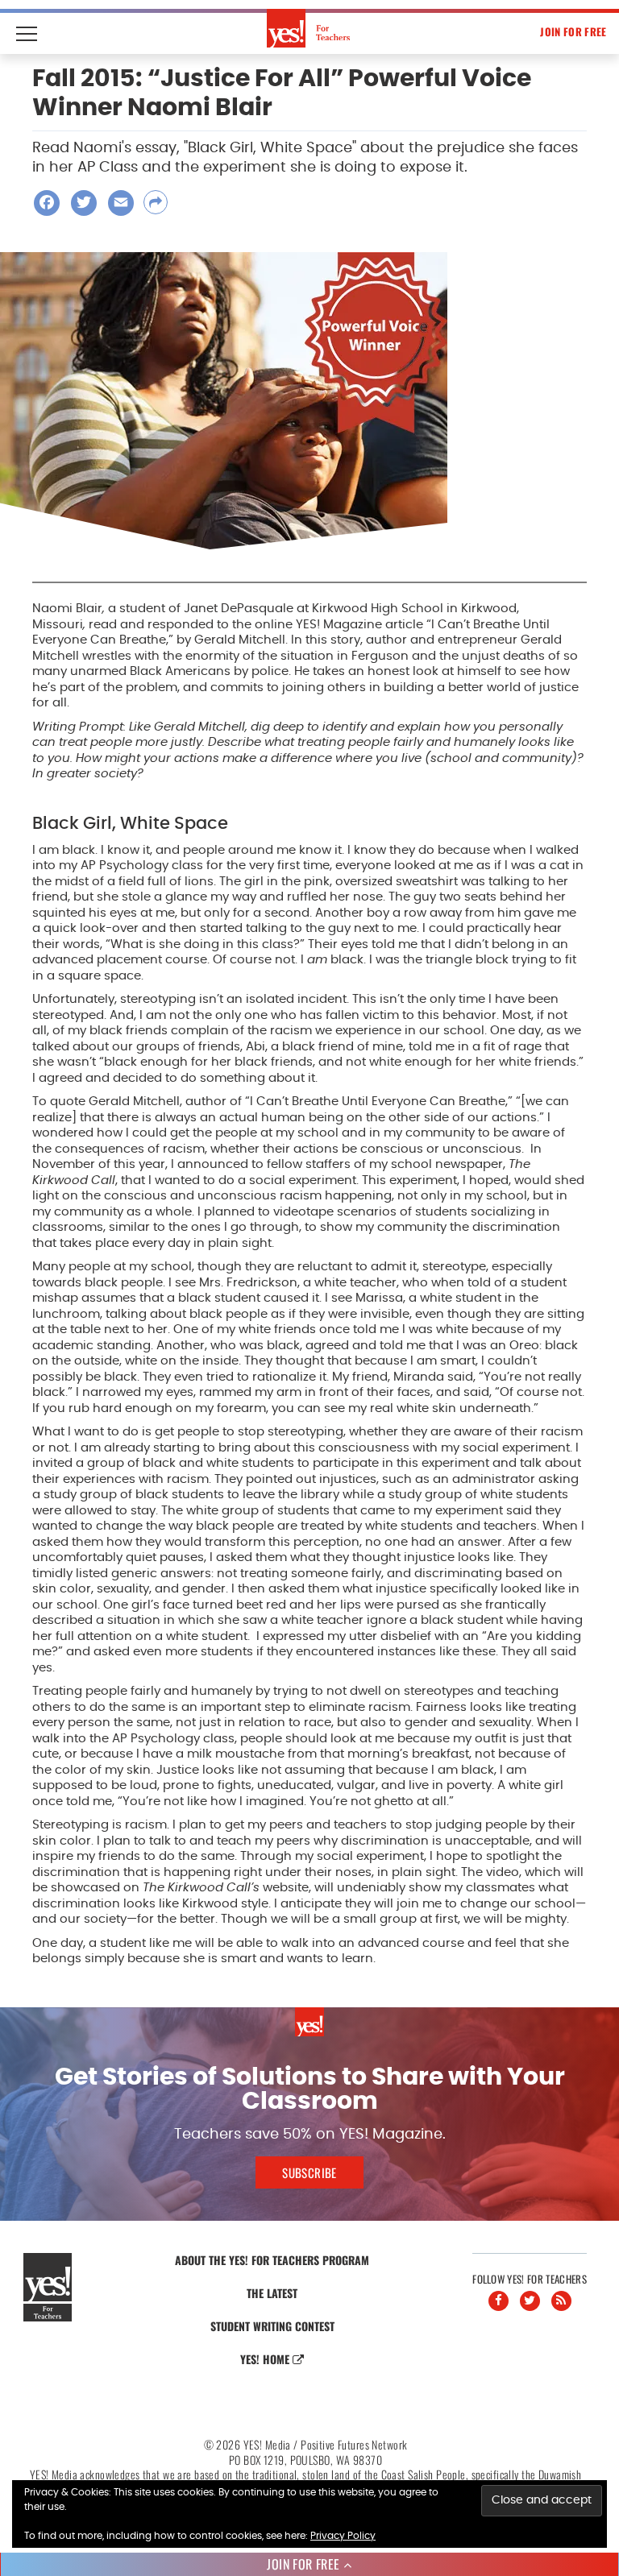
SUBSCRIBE (309, 2172)
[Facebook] (499, 2301)
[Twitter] (530, 2301)
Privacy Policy (343, 2536)
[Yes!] (310, 28)
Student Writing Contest (272, 2326)
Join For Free (573, 31)
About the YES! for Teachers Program (272, 2260)
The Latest (272, 2293)
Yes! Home (266, 2359)
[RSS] (561, 2301)
